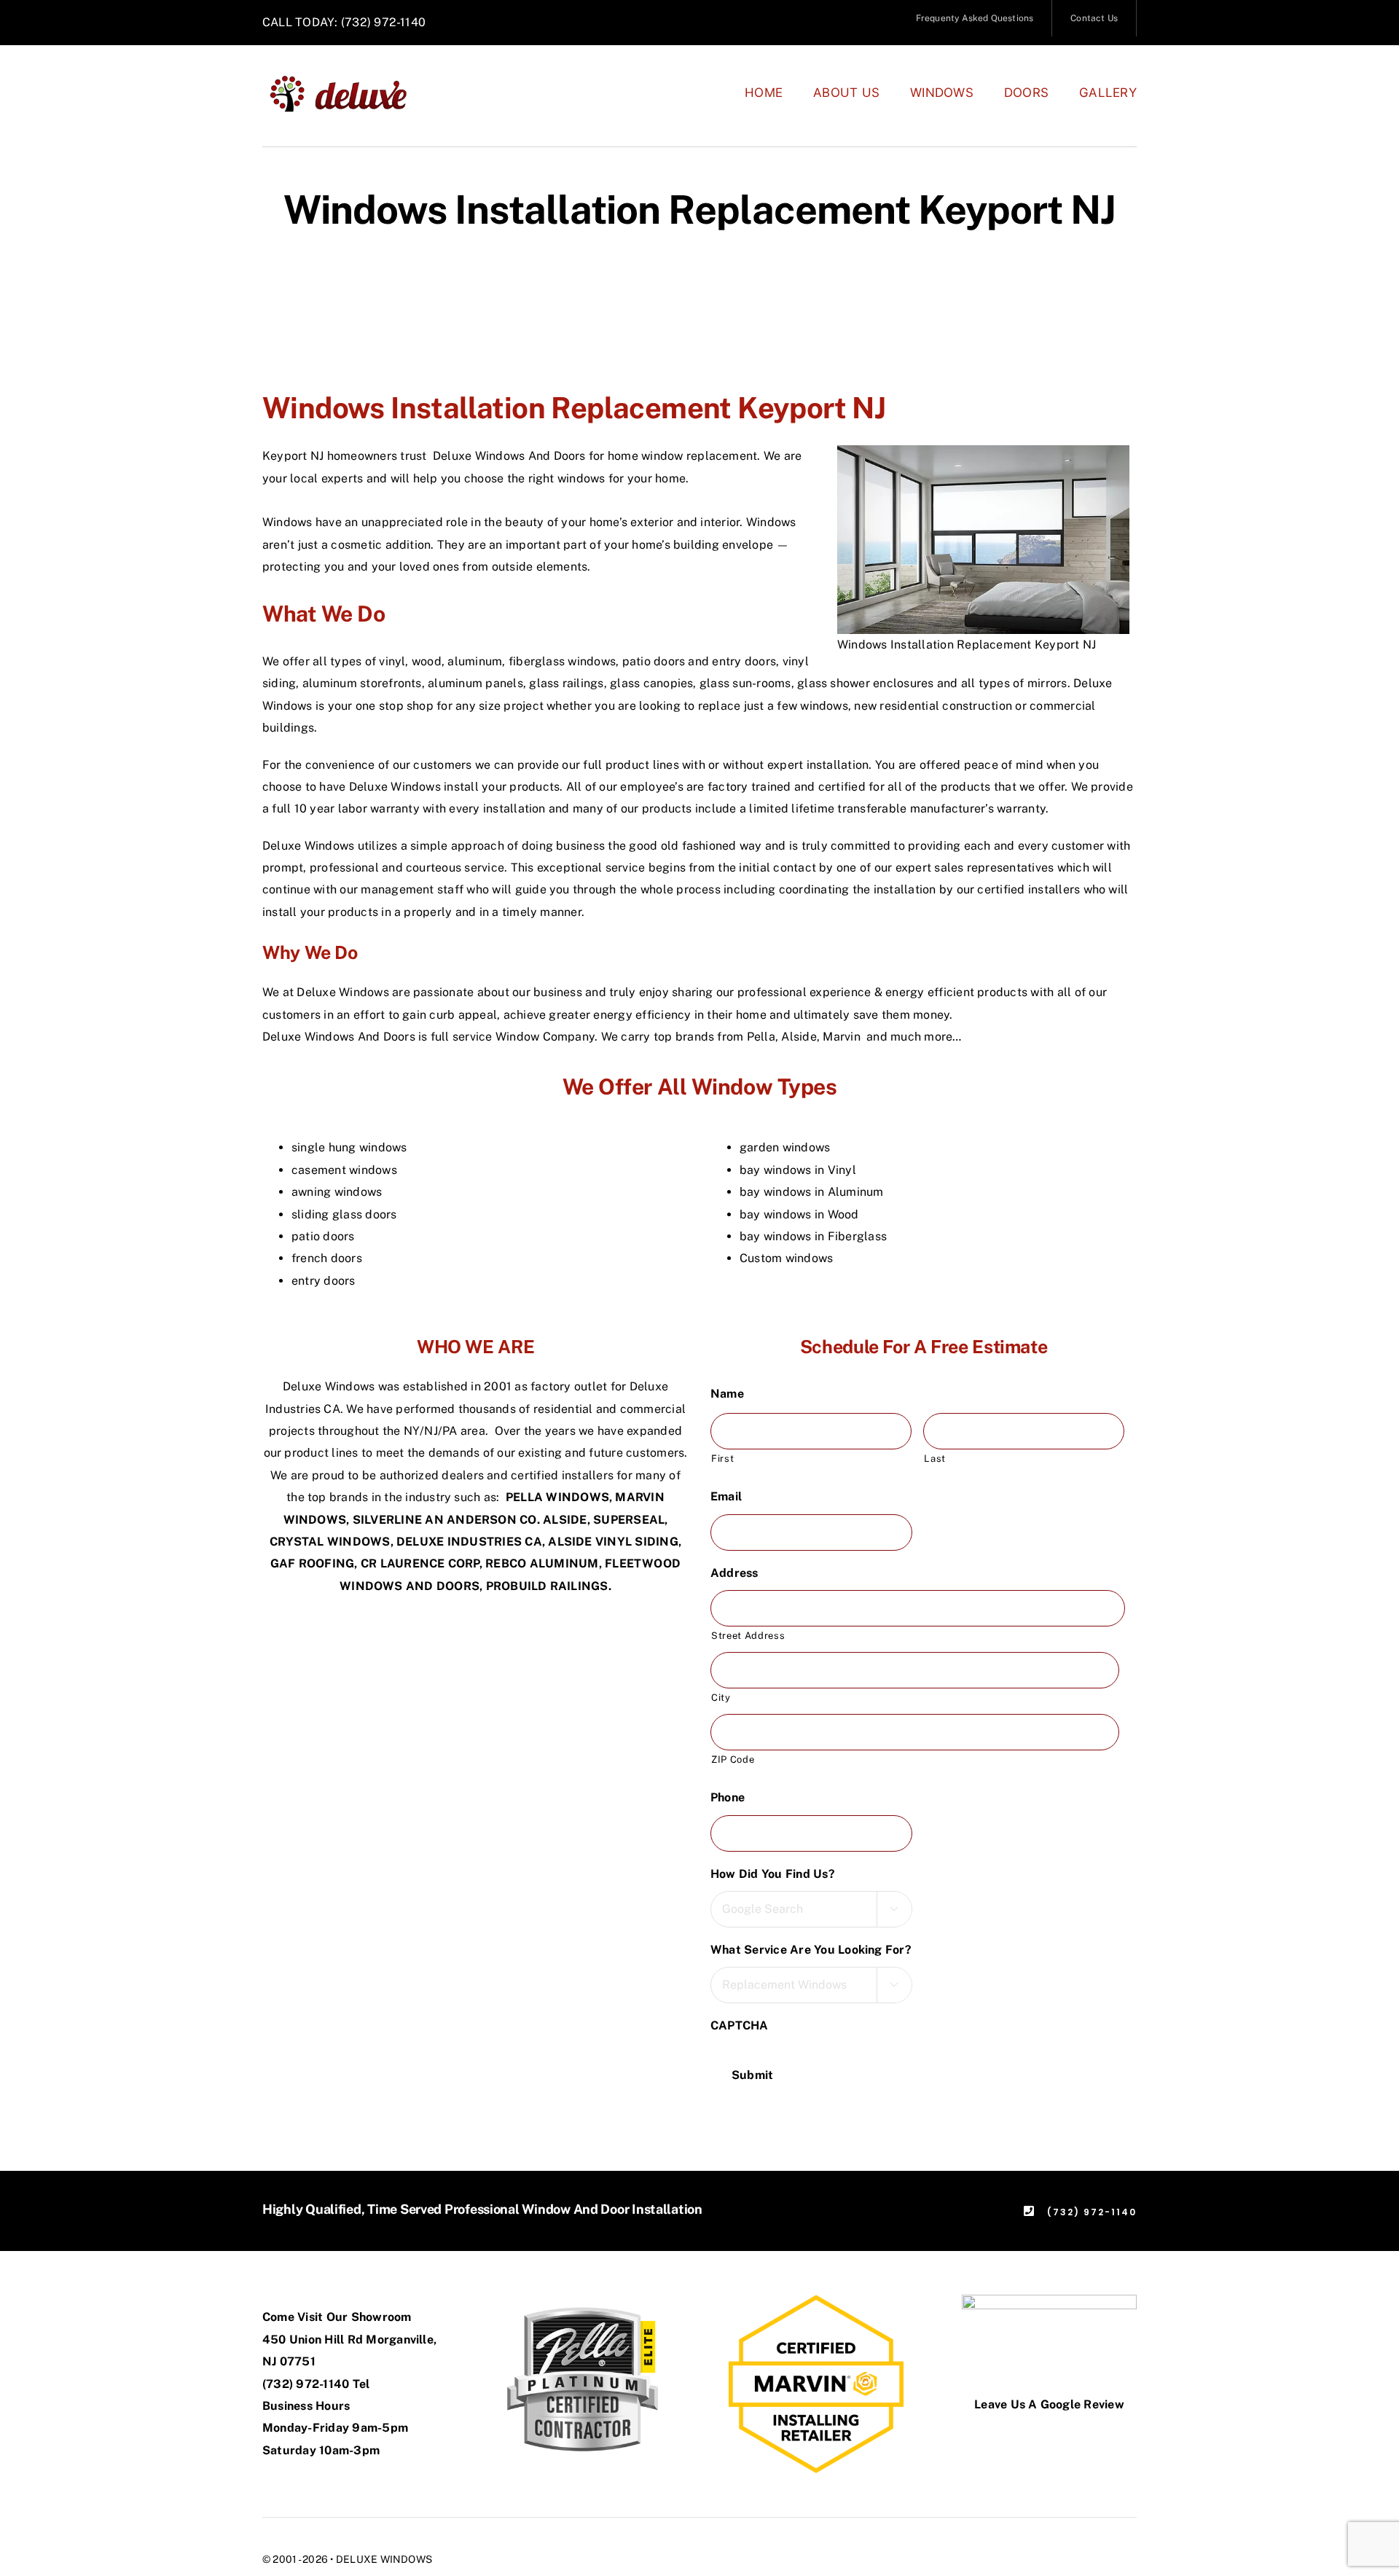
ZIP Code (733, 1759)
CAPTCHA (740, 2025)
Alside (799, 1037)
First (722, 1459)
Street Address (748, 1636)
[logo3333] (346, 80)
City (721, 1698)
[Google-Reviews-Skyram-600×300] (1049, 2300)
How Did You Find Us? (779, 1874)
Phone (733, 1797)
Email (732, 1496)
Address (740, 1573)
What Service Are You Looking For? (817, 1950)
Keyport (285, 456)
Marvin (843, 1037)
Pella (761, 1037)
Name (733, 1394)
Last (935, 1459)
